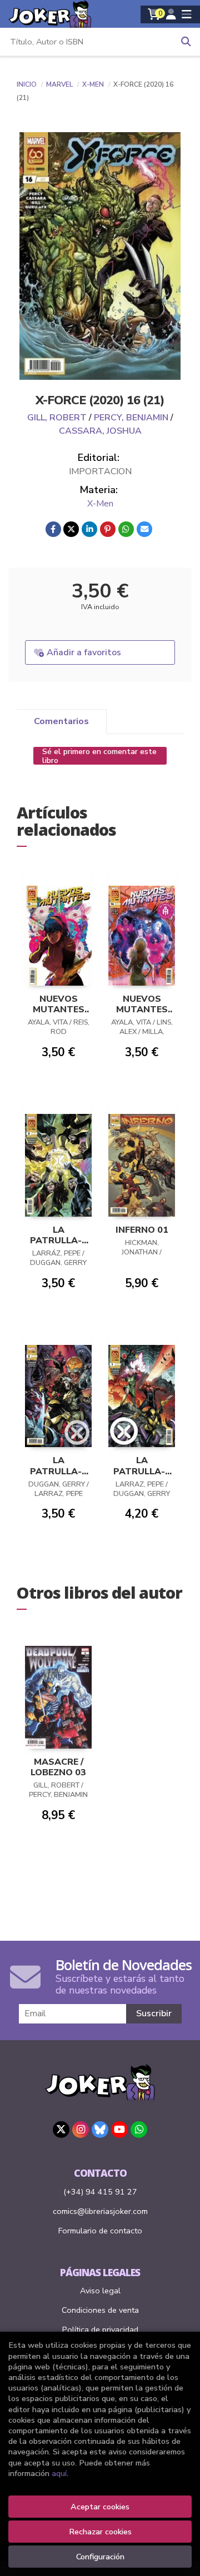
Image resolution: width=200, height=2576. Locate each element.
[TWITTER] (61, 2130)
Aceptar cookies (100, 2507)
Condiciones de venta (100, 2310)
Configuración (100, 2557)
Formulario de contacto (100, 2231)
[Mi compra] (154, 14)
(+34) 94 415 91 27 (100, 2192)
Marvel (60, 84)
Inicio (27, 84)
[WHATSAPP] (139, 2130)
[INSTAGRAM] (81, 2130)
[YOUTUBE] (119, 2130)
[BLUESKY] (100, 2130)
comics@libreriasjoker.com (100, 2211)
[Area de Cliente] (171, 14)
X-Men (94, 84)
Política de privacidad (100, 2329)
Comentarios (61, 721)
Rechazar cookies (100, 2532)
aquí (59, 2473)
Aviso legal (100, 2291)
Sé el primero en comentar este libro (99, 756)
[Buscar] (186, 42)
